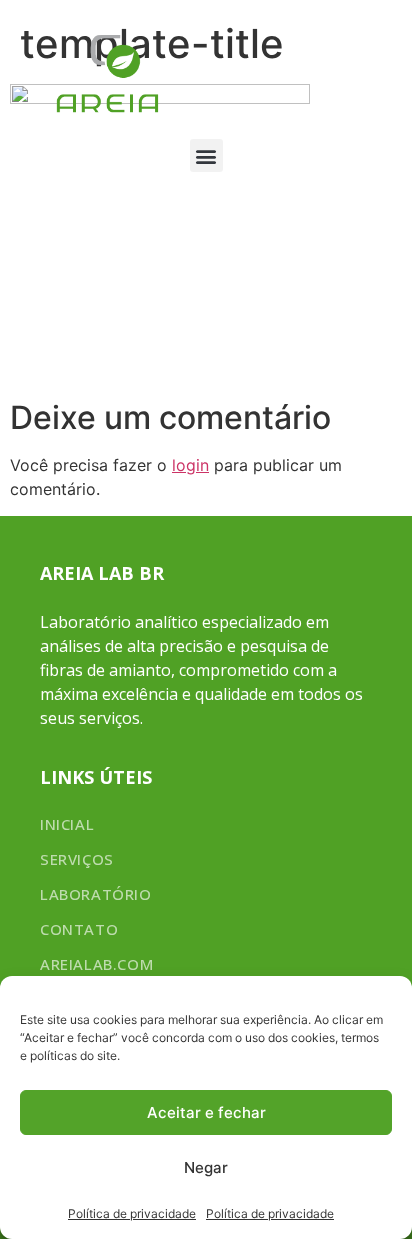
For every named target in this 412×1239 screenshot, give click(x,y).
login (190, 465)
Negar (206, 1167)
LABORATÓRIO (96, 894)
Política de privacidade (132, 1213)
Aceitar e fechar (206, 1112)
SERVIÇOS (77, 859)
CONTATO (79, 929)
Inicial (67, 824)
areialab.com (96, 964)
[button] (206, 155)
